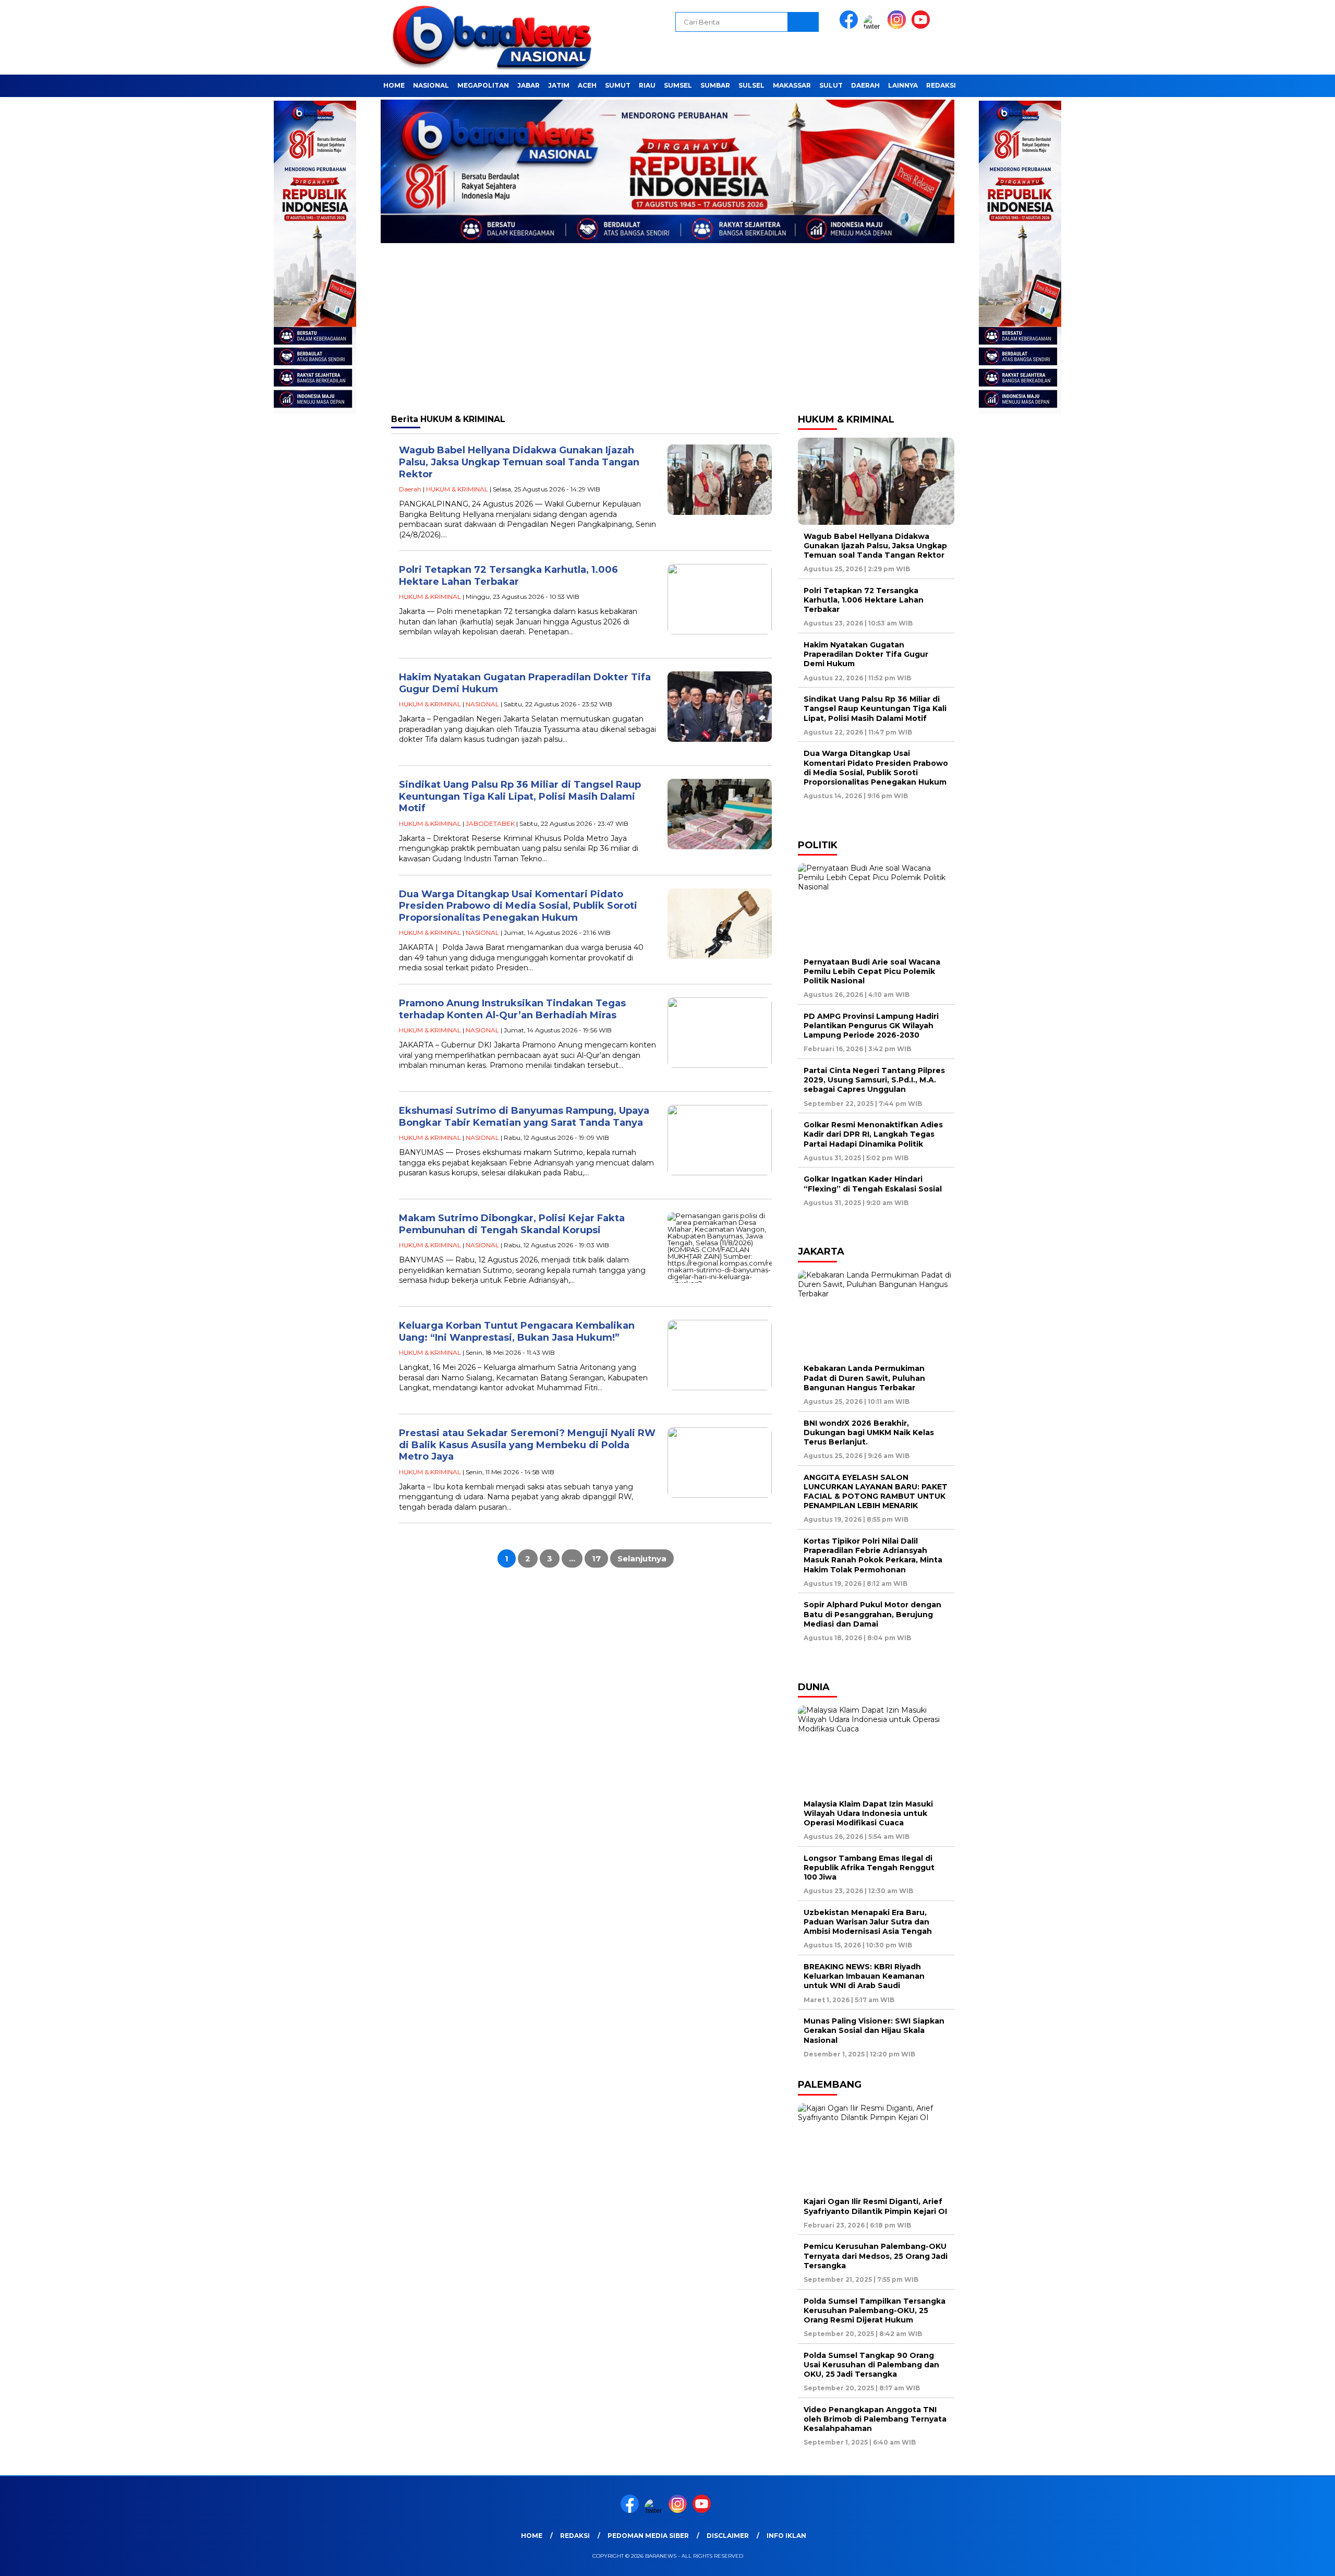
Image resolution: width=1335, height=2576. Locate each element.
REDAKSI (941, 85)
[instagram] (899, 26)
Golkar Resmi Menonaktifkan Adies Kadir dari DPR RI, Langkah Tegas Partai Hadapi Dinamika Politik (873, 1134)
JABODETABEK (490, 823)
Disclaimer (728, 2536)
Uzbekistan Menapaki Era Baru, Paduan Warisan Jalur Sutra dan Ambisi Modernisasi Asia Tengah (868, 1922)
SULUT (831, 85)
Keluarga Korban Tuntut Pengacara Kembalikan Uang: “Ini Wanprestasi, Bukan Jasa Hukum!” (517, 1332)
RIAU (647, 85)
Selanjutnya (642, 1558)
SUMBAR (715, 85)
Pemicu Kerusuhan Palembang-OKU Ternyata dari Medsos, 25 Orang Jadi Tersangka (876, 2256)
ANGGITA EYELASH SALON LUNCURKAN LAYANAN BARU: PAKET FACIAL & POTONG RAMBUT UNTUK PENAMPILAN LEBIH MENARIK (876, 1492)
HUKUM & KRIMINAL (457, 489)
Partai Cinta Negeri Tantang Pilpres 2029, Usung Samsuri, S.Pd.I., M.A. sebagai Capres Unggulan (874, 1080)
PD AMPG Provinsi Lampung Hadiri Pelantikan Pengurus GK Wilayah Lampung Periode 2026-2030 (871, 1026)
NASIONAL (431, 85)
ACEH (587, 85)
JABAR (529, 85)
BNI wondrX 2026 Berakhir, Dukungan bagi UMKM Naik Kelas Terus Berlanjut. (869, 1433)
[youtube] (923, 26)
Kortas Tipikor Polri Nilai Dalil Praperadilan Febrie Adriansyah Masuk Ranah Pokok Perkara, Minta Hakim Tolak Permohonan (873, 1555)
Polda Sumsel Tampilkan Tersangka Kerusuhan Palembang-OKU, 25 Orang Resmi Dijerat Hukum (875, 2310)
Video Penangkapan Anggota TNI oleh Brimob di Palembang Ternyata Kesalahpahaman (875, 2419)
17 (596, 1558)
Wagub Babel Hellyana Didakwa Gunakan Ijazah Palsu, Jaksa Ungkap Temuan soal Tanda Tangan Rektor (519, 462)
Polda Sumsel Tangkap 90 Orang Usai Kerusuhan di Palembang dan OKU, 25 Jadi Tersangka (871, 2365)
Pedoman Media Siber (648, 2536)
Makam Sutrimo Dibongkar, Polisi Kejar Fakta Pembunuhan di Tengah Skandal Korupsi (512, 1224)
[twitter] (875, 26)
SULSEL (751, 85)
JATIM (559, 85)
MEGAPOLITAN (483, 85)
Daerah (865, 85)
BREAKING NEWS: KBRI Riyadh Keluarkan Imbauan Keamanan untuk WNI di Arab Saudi (864, 1976)
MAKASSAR (792, 85)
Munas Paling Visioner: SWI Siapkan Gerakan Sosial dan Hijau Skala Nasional (874, 2030)
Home (394, 85)
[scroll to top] (1286, 2560)
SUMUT (618, 85)
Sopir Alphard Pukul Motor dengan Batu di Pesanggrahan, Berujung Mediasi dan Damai (872, 1614)
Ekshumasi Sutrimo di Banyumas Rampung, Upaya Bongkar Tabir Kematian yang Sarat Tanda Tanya (524, 1117)
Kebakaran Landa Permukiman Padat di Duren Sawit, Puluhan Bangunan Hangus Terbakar (864, 1378)
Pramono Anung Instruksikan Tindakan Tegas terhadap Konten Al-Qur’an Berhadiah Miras (512, 1009)
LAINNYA (903, 85)
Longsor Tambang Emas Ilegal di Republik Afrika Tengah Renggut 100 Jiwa (869, 1868)
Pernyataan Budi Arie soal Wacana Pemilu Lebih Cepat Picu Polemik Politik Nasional (872, 971)
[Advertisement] (667, 328)
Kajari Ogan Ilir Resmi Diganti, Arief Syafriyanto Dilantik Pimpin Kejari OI (875, 2206)
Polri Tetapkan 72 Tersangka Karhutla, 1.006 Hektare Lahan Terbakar (508, 576)
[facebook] (851, 26)
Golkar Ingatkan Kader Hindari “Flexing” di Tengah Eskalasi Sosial (873, 1184)
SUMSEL (678, 85)
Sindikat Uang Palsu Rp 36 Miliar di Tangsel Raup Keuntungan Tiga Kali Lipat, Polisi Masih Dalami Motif (520, 796)
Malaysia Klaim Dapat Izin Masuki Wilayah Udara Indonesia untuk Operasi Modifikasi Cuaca (868, 1813)
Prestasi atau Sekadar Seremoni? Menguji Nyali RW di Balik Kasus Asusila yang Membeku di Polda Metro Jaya (527, 1445)
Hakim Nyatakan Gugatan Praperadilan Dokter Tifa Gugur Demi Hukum (866, 654)
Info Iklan (786, 2536)
